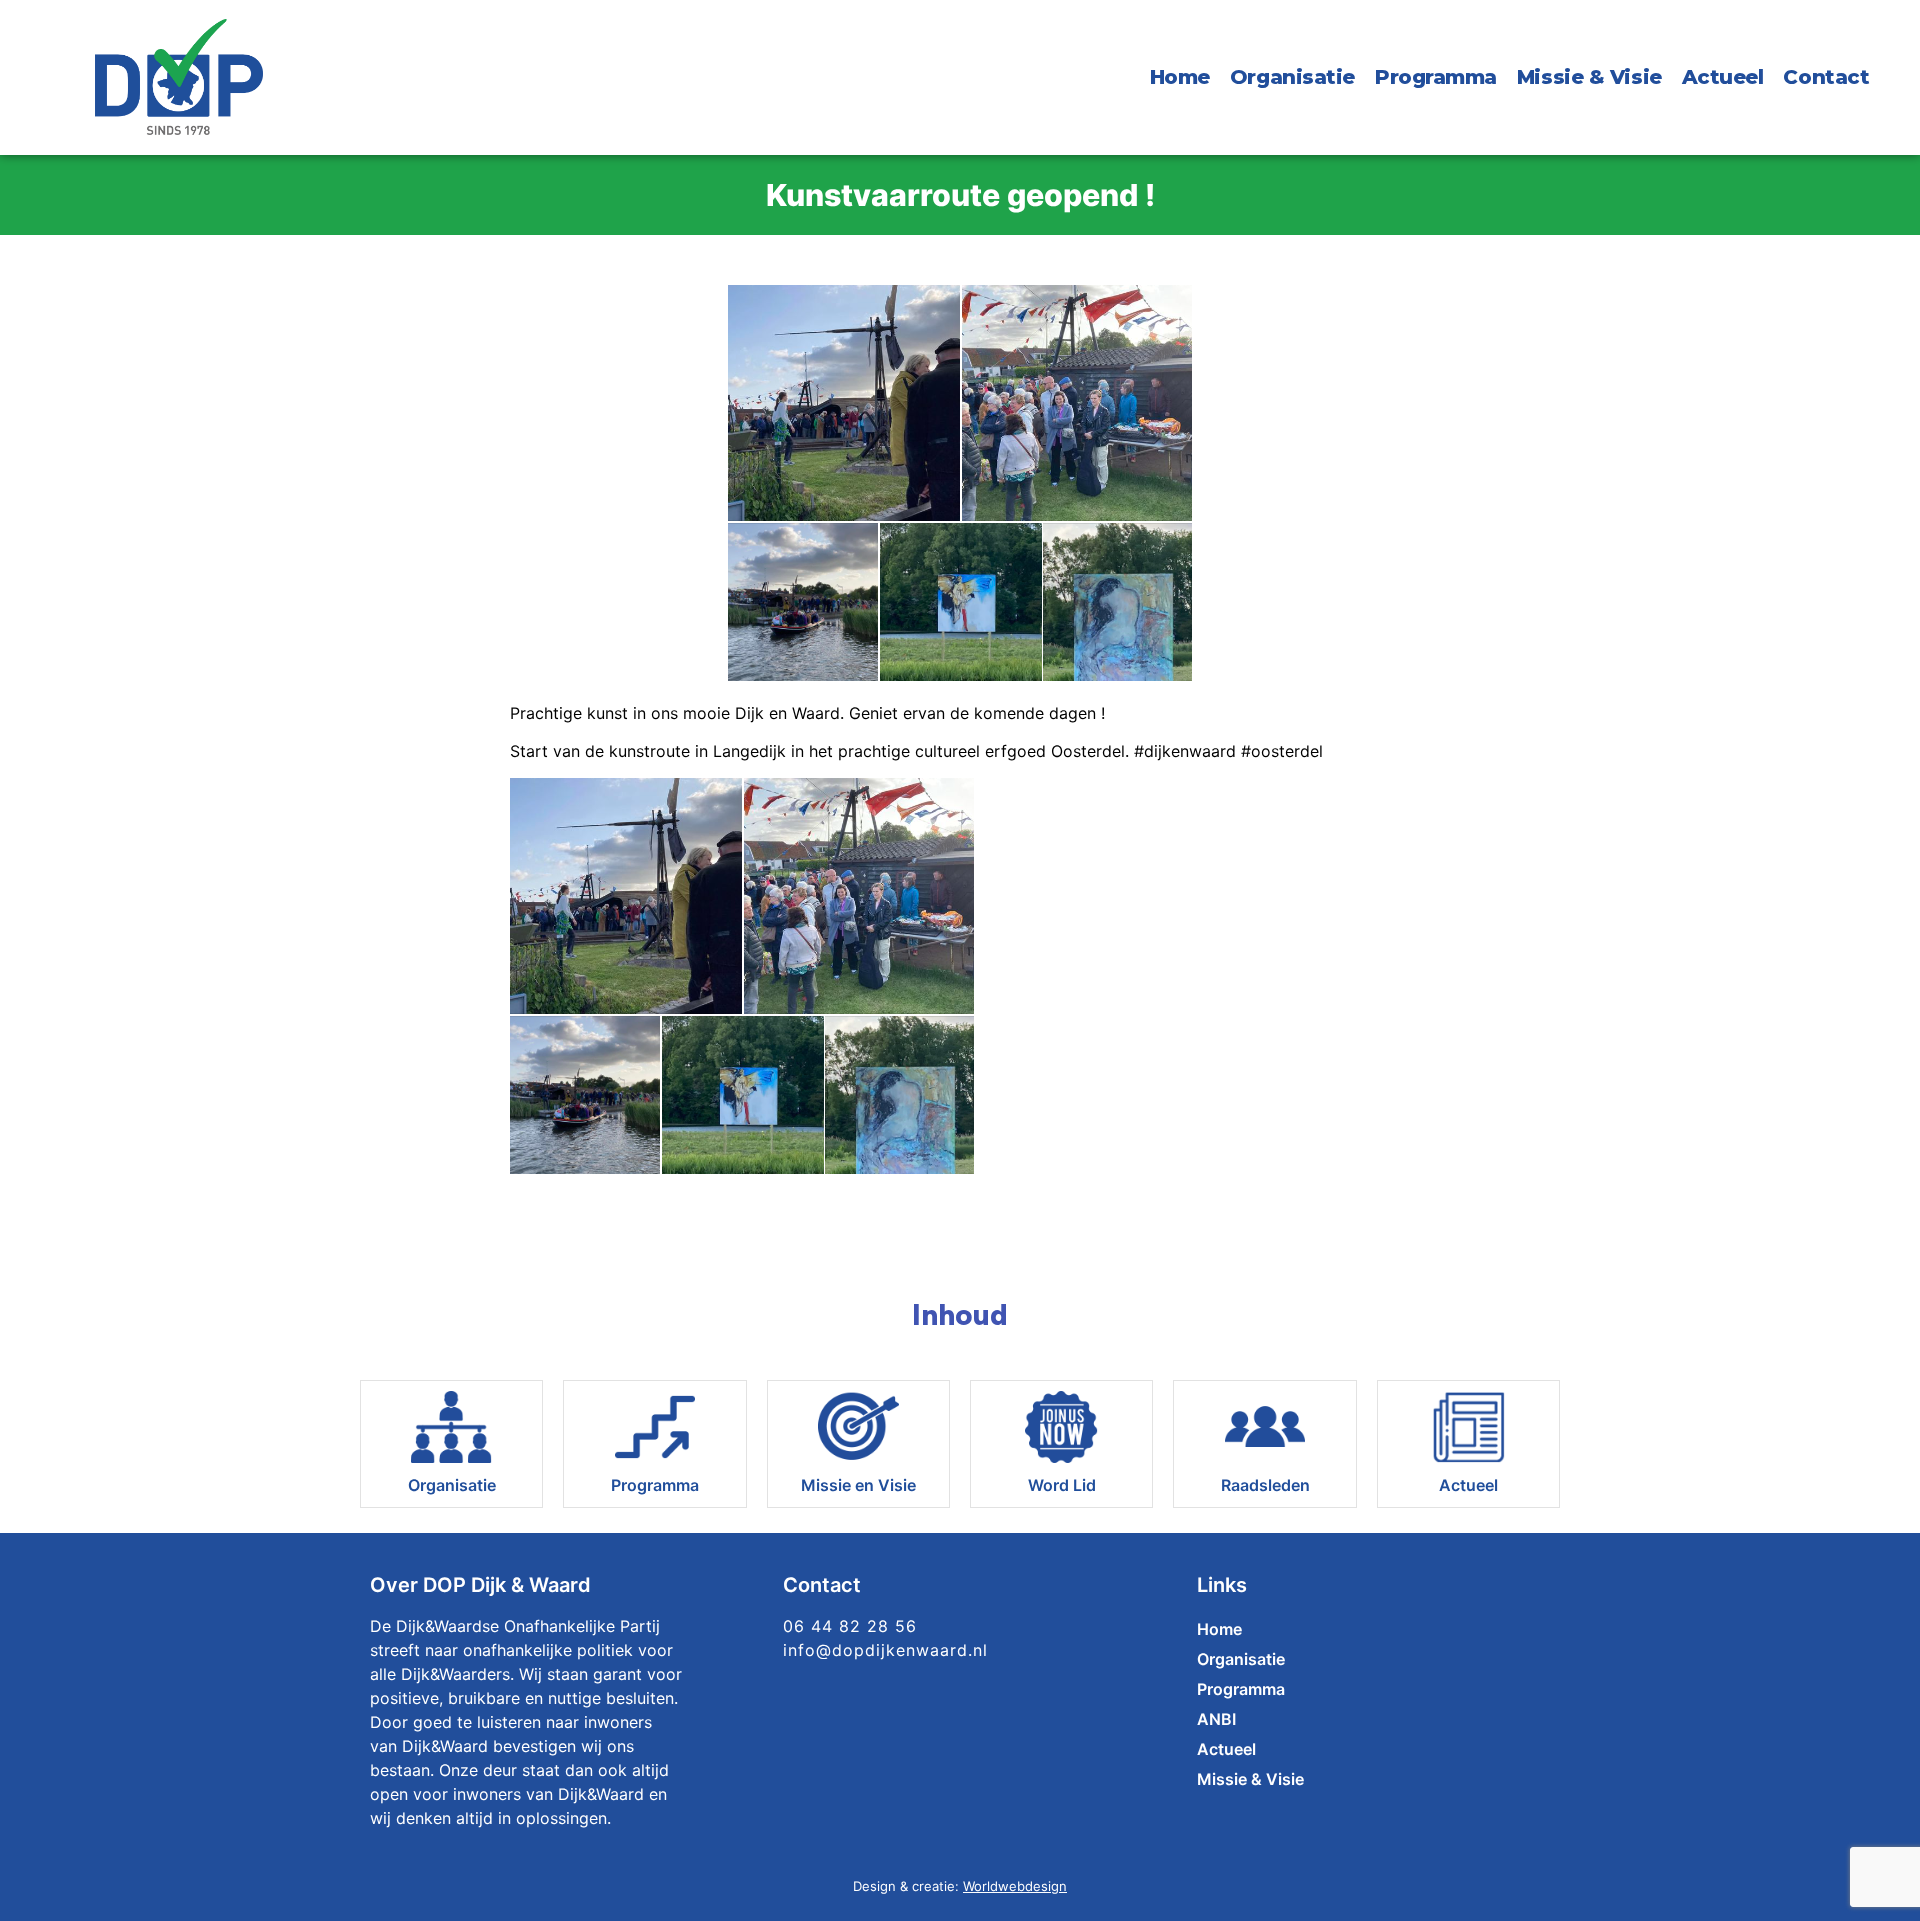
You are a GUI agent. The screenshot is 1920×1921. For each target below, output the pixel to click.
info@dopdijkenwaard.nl (885, 1650)
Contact (1826, 77)
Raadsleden (1265, 1485)
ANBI (1216, 1719)
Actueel (1723, 77)
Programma (1436, 77)
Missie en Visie (858, 1485)
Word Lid (1062, 1485)
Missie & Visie (1589, 77)
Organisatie (1292, 77)
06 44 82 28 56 (850, 1626)
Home (1180, 77)
